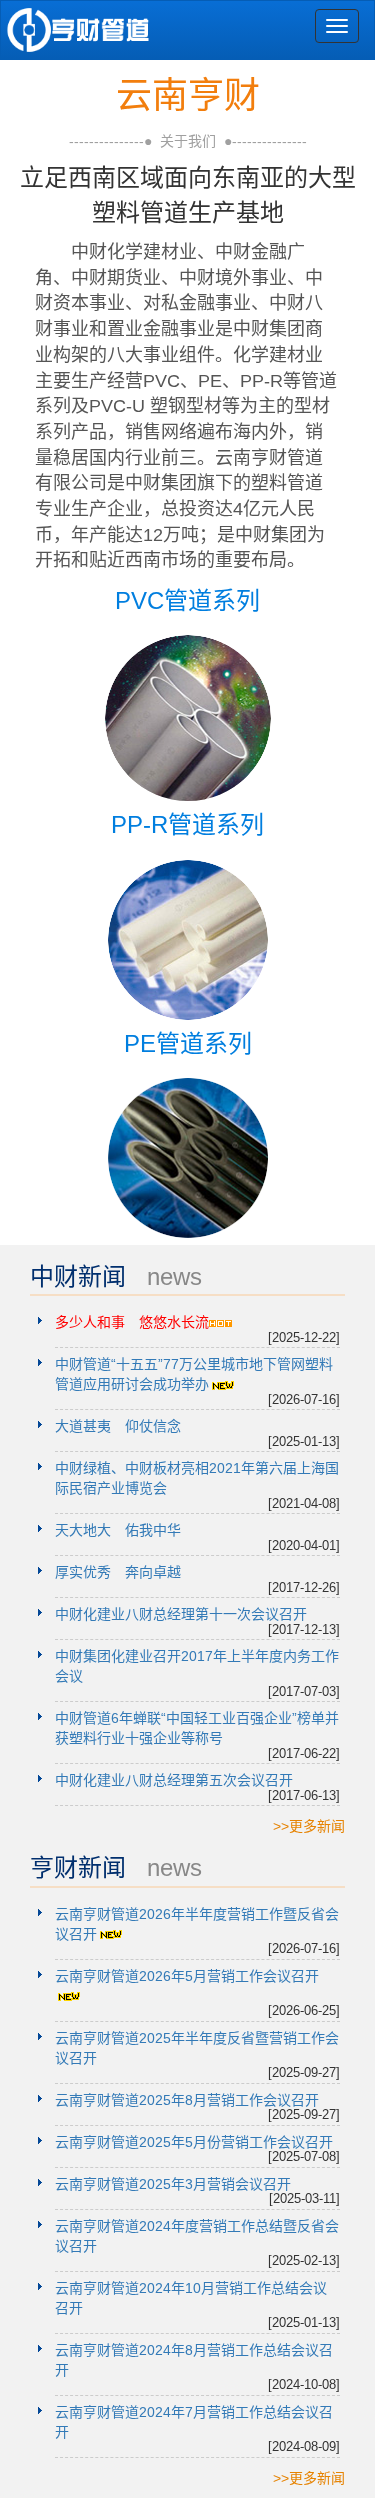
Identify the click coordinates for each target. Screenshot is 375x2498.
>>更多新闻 (309, 1826)
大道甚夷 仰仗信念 (118, 1426)
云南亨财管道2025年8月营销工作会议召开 (187, 2100)
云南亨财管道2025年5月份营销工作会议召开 (194, 2142)
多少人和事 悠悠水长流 (132, 1322)
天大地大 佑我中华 (118, 1530)
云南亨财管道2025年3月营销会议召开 (173, 2184)
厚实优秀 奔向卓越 (118, 1572)
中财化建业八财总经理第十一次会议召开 (181, 1614)
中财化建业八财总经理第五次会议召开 (174, 1780)
